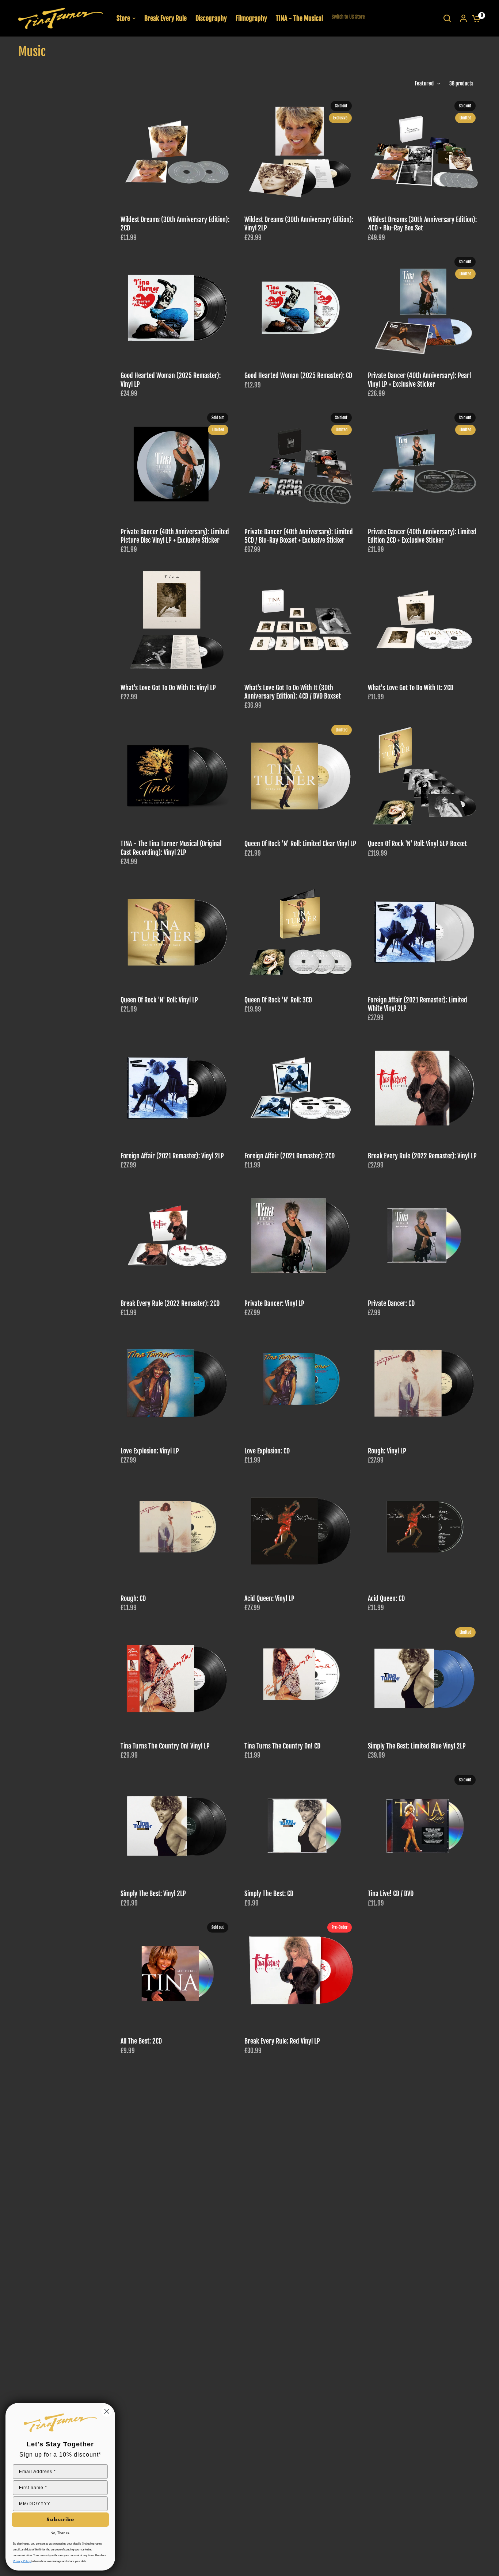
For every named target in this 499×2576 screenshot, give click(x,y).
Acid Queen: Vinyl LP (269, 1599)
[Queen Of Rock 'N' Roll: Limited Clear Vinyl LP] (301, 776)
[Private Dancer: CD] (424, 1236)
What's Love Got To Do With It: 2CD (411, 688)
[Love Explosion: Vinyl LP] (177, 1383)
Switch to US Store (348, 17)
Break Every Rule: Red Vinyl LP (282, 2041)
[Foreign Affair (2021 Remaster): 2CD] (301, 1088)
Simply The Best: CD (269, 1894)
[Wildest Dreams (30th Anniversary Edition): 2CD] (177, 152)
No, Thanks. (60, 2533)
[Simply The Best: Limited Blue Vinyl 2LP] (424, 1679)
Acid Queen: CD (386, 1599)
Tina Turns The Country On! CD (282, 1746)
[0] (475, 18)
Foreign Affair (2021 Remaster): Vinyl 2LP (172, 1156)
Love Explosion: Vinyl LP (150, 1451)
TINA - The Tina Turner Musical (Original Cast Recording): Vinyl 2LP (171, 848)
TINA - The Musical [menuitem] (299, 18)
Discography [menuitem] (211, 18)
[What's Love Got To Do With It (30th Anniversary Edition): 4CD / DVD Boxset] (301, 620)
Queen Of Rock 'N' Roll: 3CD (278, 1000)
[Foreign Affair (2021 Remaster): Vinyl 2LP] (177, 1088)
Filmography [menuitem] (251, 18)
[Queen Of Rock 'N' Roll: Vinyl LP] (177, 932)
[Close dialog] (107, 2411)
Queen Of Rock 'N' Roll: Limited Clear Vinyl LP (300, 844)
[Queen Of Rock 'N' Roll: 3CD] (301, 932)
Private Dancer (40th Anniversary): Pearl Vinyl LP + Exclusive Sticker (419, 380)
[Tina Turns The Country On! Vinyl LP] (177, 1679)
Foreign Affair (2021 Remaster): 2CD (290, 1156)
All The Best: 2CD (141, 2041)
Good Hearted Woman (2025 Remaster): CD (298, 376)
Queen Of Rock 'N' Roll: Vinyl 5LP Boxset (417, 844)
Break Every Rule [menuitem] (165, 18)
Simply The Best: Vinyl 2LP (153, 1894)
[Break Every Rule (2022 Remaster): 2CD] (177, 1236)
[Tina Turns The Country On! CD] (301, 1679)
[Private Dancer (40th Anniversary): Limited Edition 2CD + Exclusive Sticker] (424, 464)
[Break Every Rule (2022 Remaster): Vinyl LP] (424, 1088)
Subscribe (60, 2519)
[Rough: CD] (177, 1531)
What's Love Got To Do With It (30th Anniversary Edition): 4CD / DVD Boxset (293, 692)
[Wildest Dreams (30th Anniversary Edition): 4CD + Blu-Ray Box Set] (424, 152)
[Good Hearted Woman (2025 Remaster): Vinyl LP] (177, 308)
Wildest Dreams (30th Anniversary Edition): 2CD (175, 224)
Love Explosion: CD (267, 1451)
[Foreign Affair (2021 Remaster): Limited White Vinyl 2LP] (424, 932)
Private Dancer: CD (391, 1304)
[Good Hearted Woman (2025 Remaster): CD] (301, 308)
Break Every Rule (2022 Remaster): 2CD (170, 1304)
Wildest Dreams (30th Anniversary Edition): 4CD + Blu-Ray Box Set (422, 224)
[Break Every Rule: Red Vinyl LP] (301, 1974)
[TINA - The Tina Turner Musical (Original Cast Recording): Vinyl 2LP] (177, 776)
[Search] (447, 18)
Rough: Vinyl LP (387, 1451)
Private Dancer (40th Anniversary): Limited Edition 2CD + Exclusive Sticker (422, 536)
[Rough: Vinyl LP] (424, 1383)
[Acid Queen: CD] (424, 1531)
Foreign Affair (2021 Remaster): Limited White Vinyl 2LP (418, 1004)
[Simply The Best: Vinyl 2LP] (177, 1826)
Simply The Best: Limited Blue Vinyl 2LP (417, 1746)
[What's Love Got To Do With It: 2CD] (424, 620)
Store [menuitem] (123, 18)
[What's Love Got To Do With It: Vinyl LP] (177, 620)
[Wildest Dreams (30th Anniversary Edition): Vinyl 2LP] (301, 152)
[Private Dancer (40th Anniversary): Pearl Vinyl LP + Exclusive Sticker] (424, 308)
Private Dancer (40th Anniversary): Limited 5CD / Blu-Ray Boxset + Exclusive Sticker (299, 536)
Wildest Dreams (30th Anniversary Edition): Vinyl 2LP (299, 224)
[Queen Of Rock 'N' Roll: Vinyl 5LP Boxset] (424, 776)
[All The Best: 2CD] (177, 1974)
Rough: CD (133, 1599)
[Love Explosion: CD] (301, 1383)
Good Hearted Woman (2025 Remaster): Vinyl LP (171, 380)
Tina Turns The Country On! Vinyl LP (165, 1746)
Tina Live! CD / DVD (391, 1894)
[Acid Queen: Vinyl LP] (301, 1531)
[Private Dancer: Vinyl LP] (301, 1236)
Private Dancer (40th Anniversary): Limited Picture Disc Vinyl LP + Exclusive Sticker (175, 536)
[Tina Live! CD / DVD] (424, 1826)
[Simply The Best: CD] (301, 1826)
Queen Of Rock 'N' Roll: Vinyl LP (159, 1000)
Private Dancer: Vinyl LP (274, 1304)
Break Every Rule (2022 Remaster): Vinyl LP (422, 1156)
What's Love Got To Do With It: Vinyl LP (168, 688)
